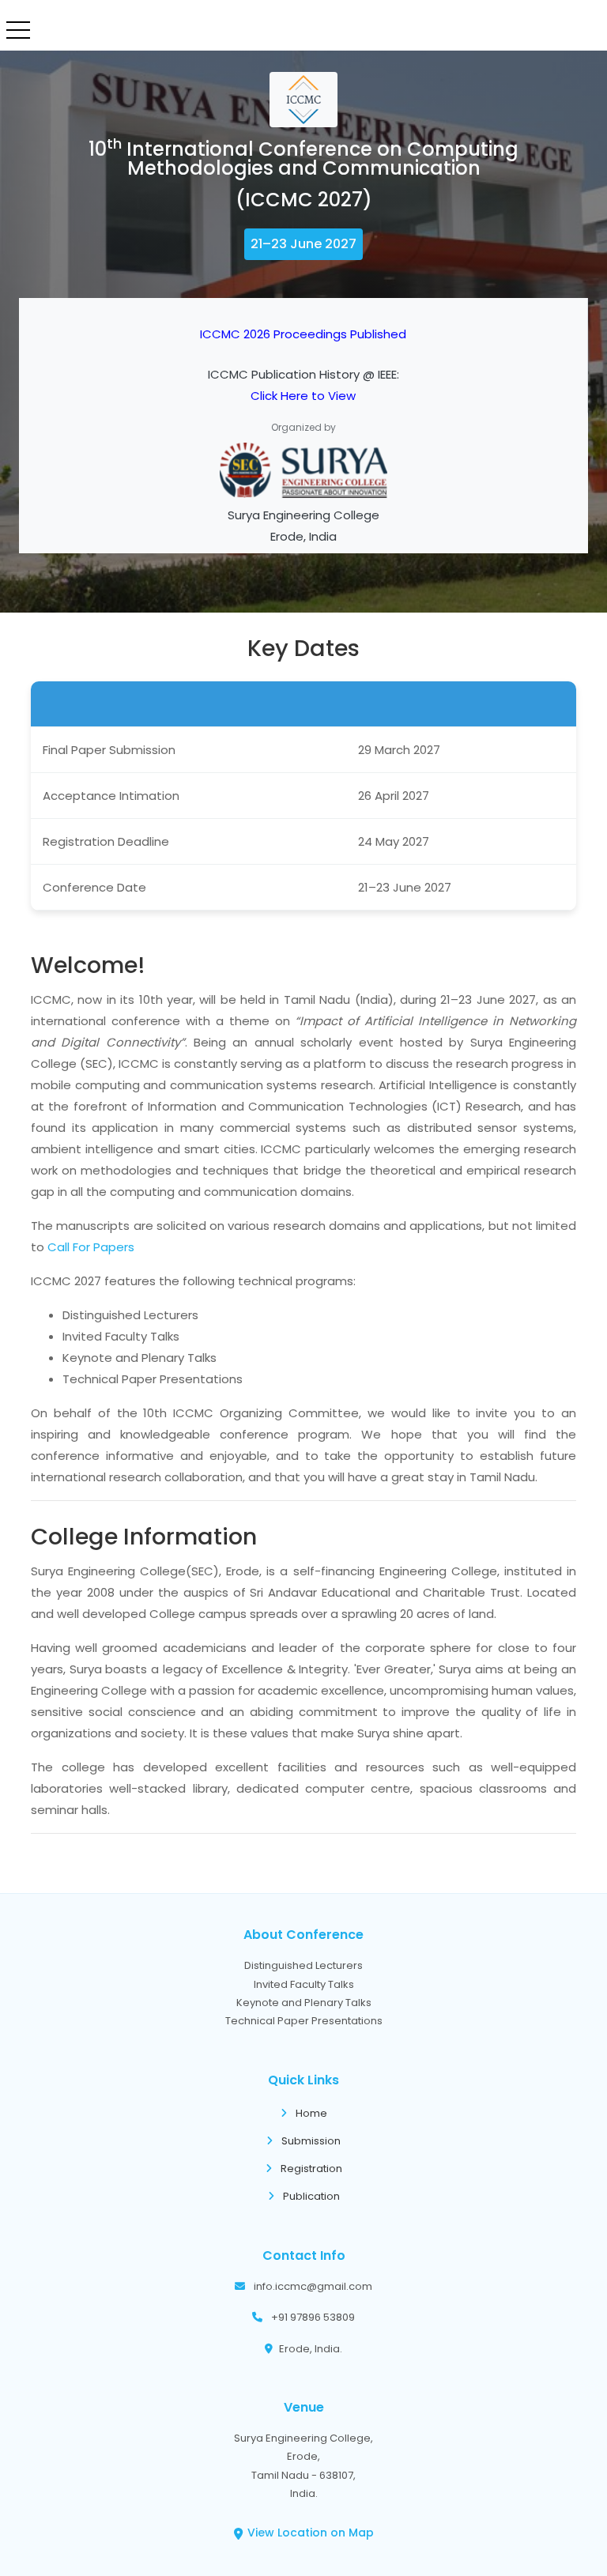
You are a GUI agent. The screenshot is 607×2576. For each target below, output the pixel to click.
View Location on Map (311, 2533)
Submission (310, 2141)
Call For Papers (91, 1247)
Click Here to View (303, 396)
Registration (310, 2169)
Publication (310, 2196)
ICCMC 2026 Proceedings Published (303, 334)
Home (310, 2113)
